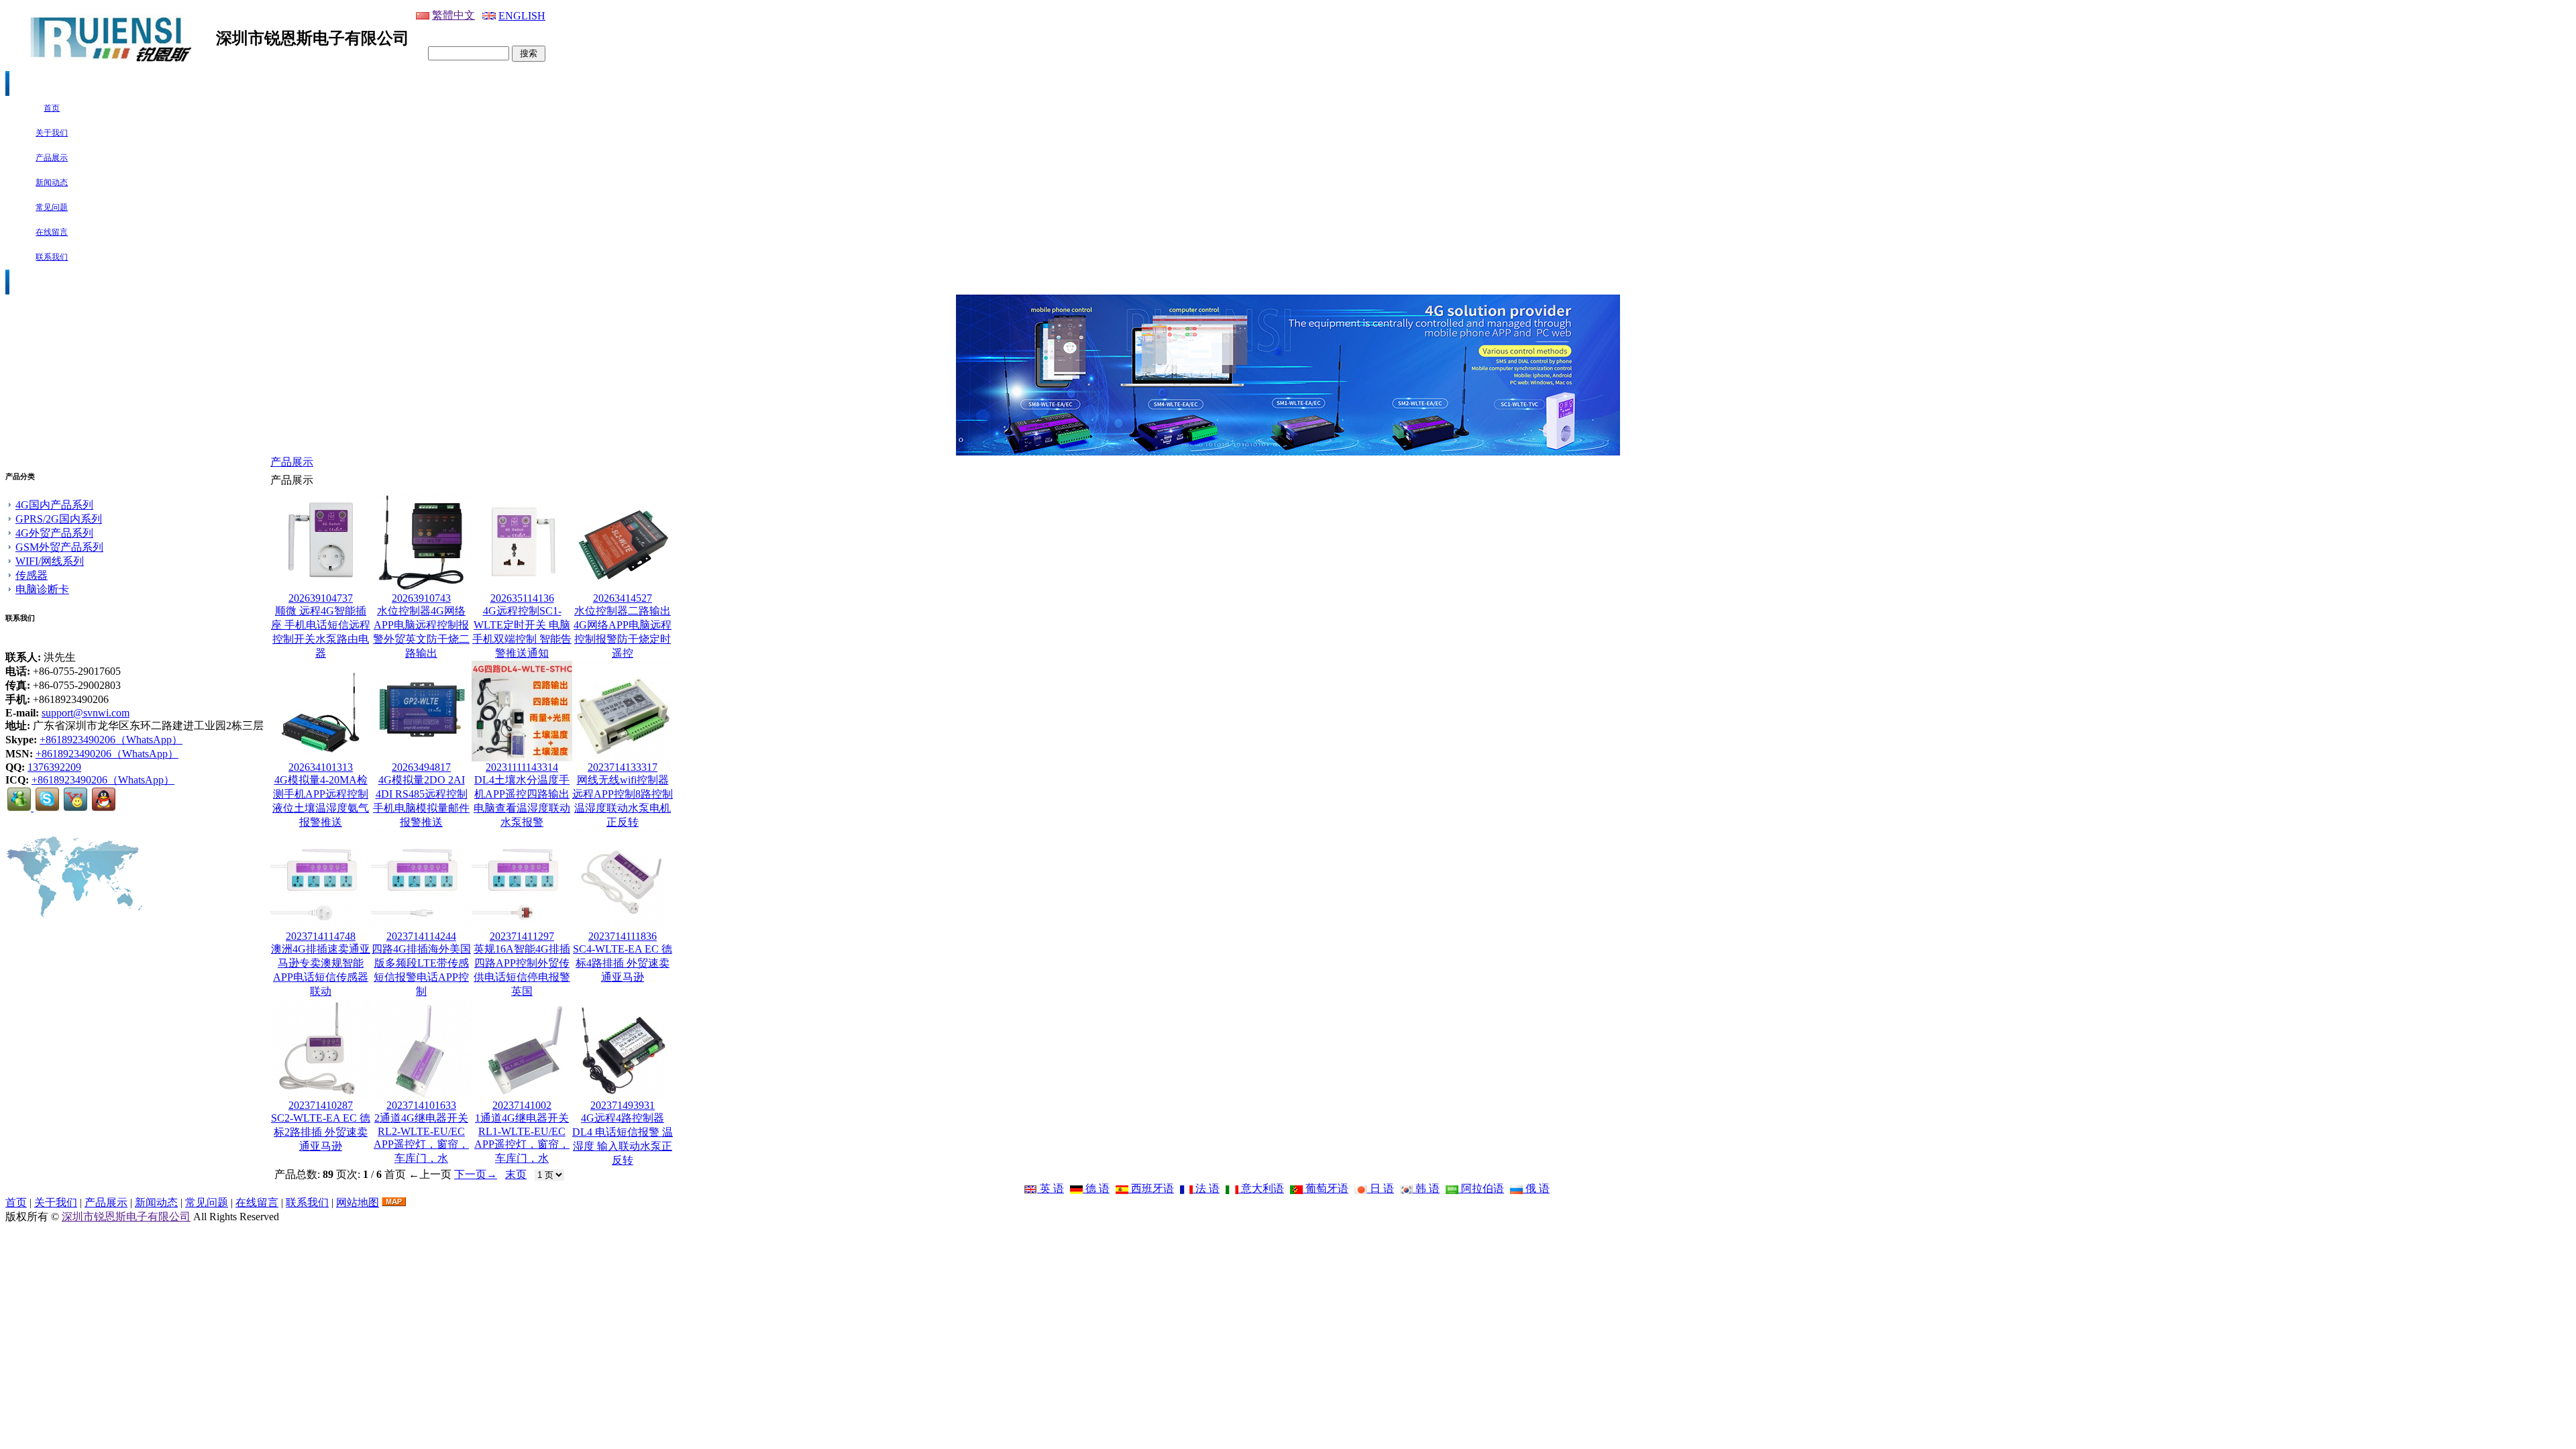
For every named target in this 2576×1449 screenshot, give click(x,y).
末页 (516, 1174)
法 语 (1206, 1188)
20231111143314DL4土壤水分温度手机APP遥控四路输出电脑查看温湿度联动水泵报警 (522, 795)
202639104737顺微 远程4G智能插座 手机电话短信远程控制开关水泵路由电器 (321, 626)
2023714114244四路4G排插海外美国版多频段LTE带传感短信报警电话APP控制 (421, 964)
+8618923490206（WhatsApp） (111, 740)
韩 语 (1426, 1188)
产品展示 (292, 462)
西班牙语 (1151, 1188)
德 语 (1096, 1188)
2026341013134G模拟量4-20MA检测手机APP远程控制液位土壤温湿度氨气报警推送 (321, 795)
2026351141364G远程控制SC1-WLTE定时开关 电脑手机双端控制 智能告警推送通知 (522, 626)
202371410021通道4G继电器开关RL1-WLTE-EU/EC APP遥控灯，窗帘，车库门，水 (522, 1132)
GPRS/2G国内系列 (59, 519)
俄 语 (1536, 1188)
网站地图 (358, 1202)
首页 (16, 1202)
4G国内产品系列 (54, 505)
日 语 (1381, 1188)
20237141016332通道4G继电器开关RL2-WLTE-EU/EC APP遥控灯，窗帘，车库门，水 (421, 1132)
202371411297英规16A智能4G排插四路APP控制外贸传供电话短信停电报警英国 (522, 964)
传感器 (32, 575)
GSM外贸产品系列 (59, 547)
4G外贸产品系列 (54, 533)
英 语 (1051, 1188)
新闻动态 (156, 1202)
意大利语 (1261, 1188)
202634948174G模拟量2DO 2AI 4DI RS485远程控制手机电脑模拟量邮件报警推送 (421, 795)
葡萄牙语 (1326, 1188)
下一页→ (476, 1174)
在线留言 (257, 1202)
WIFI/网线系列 (50, 561)
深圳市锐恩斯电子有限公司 (126, 1217)
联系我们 (307, 1202)
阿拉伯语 (1481, 1188)
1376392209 (54, 767)
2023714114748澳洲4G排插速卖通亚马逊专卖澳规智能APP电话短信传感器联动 (321, 964)
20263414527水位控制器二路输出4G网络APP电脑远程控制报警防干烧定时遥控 (623, 626)
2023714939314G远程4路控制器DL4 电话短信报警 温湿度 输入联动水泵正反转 (623, 1133)
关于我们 (56, 1202)
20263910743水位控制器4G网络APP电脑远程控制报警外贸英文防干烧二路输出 (421, 626)
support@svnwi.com (86, 713)
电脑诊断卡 (42, 589)
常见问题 (207, 1202)
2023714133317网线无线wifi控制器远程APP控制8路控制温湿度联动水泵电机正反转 (623, 795)
